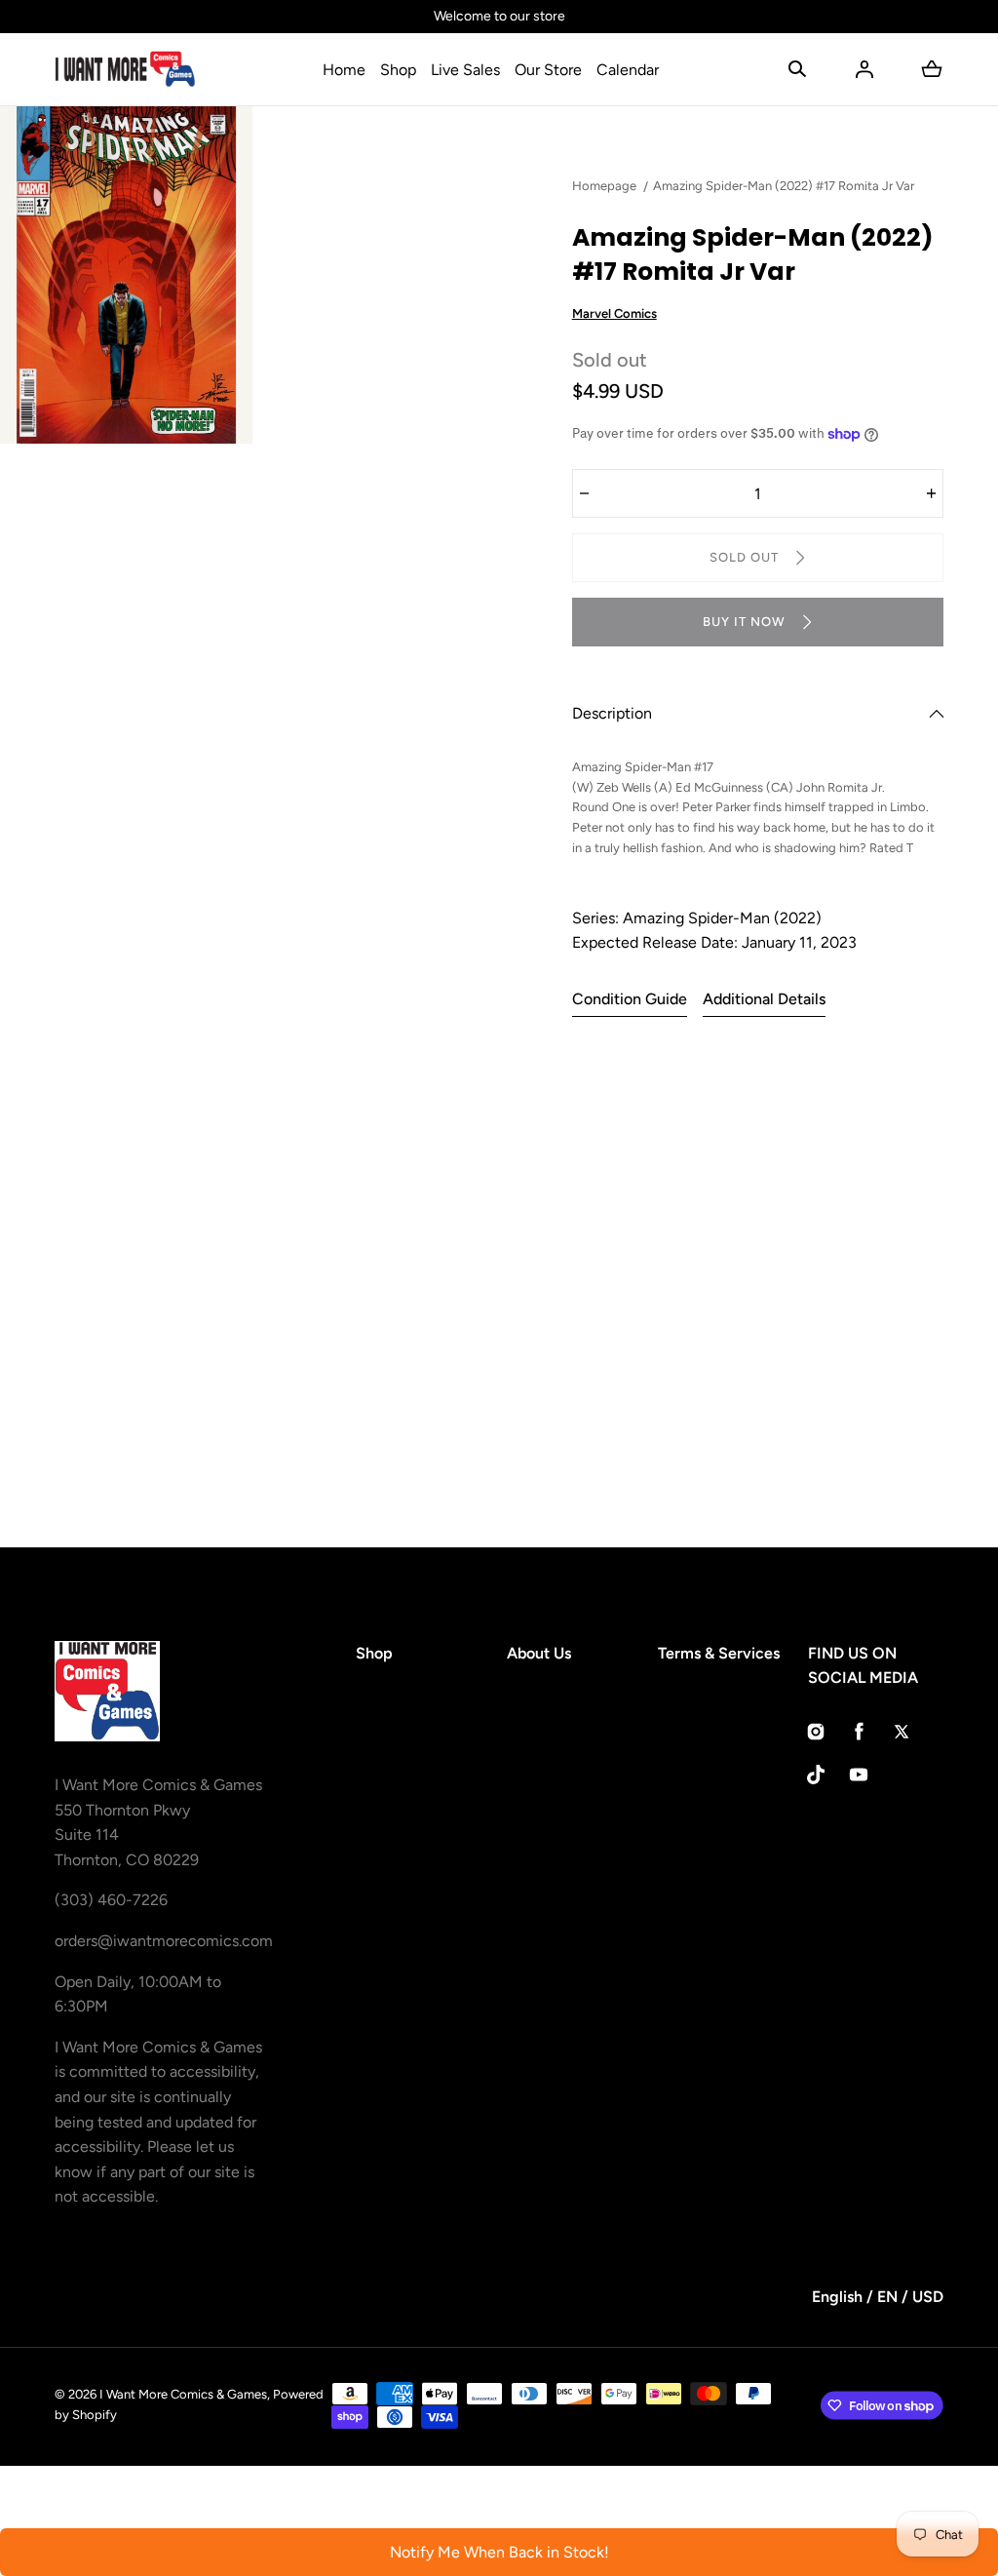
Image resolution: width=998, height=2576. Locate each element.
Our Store (548, 70)
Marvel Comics (614, 313)
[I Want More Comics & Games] (125, 69)
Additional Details (764, 999)
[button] (797, 69)
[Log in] (864, 69)
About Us (539, 1653)
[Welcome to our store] (499, 17)
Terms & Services (719, 1653)
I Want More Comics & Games (183, 2394)
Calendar (628, 70)
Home (344, 70)
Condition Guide (630, 999)
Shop (398, 70)
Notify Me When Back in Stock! (499, 2552)
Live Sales (465, 70)
